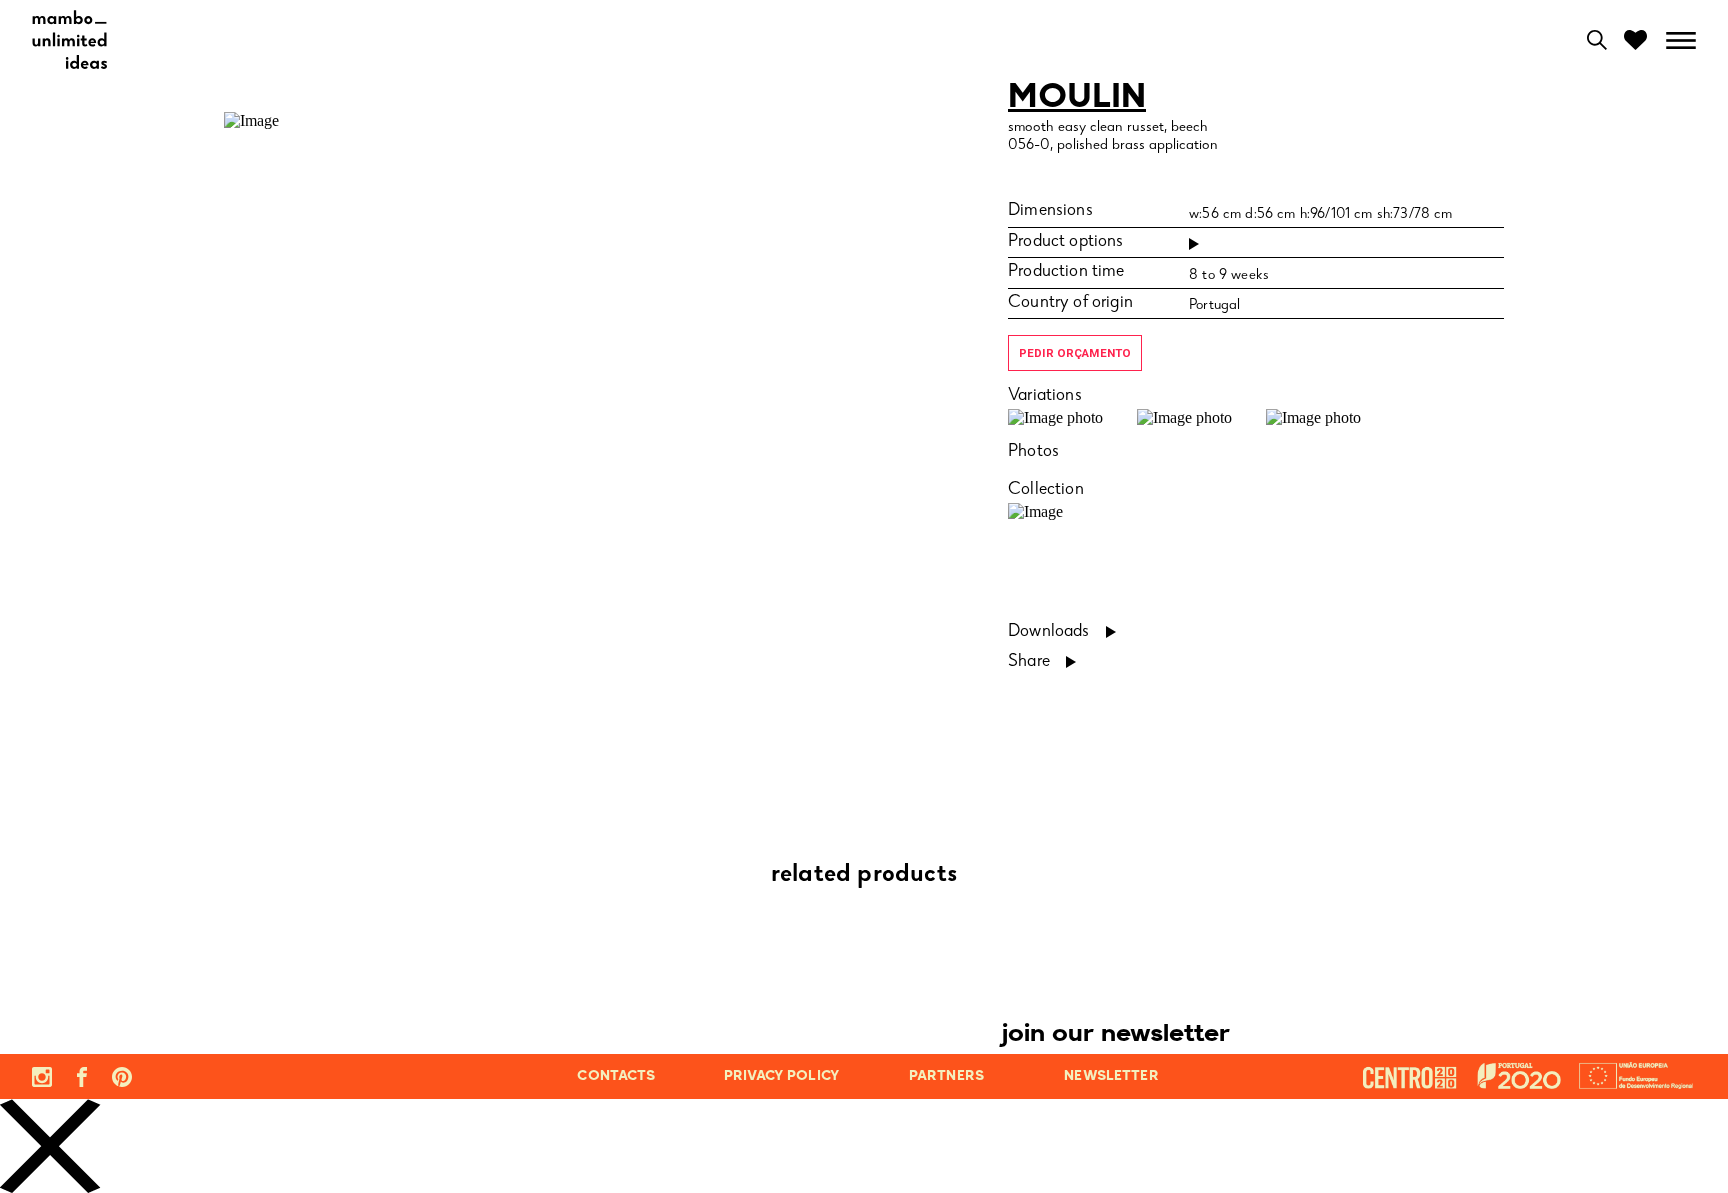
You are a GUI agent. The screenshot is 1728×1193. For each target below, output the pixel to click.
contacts (616, 1076)
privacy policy (781, 1076)
